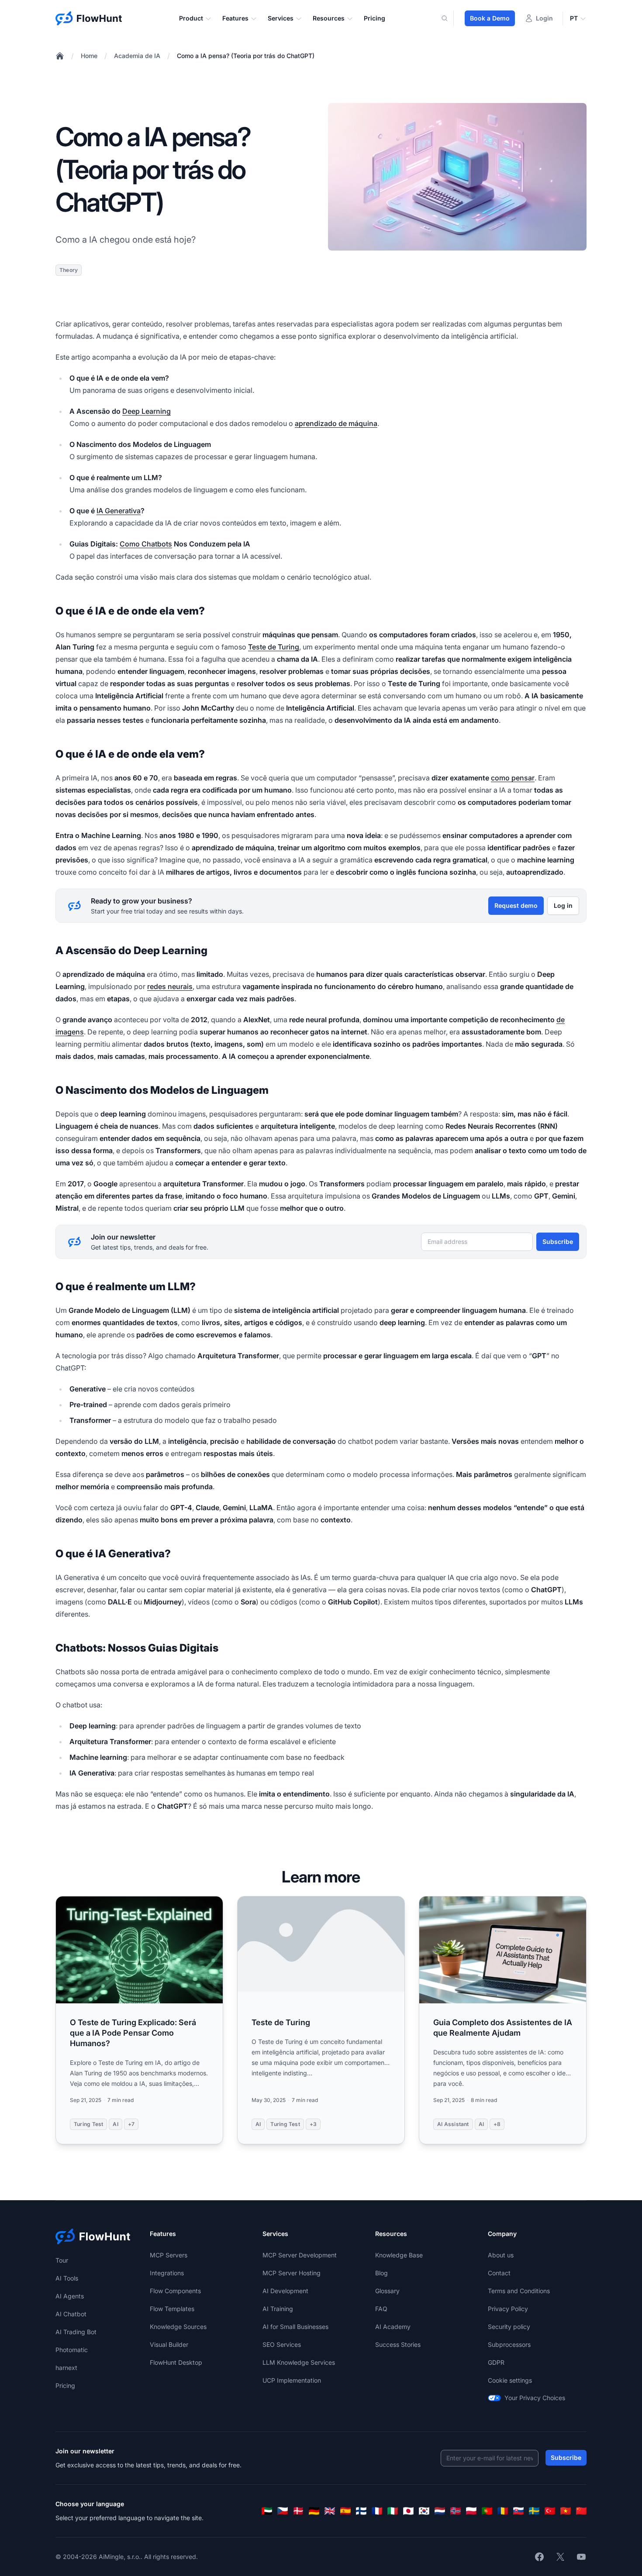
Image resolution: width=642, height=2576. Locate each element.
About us (501, 2255)
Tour (62, 2260)
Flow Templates (172, 2309)
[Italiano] (393, 2511)
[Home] (60, 56)
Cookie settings (510, 2380)
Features (235, 18)
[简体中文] (581, 2511)
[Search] (450, 18)
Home (89, 56)
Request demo (516, 905)
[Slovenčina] (518, 2511)
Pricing (374, 18)
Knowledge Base (399, 2255)
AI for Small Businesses (295, 2327)
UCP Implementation (292, 2380)
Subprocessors (509, 2344)
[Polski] (471, 2511)
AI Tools (67, 2278)
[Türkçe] (550, 2511)
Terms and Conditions (519, 2291)
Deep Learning (147, 411)
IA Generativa (119, 511)
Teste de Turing (274, 647)
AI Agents (70, 2296)
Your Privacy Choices (535, 2398)
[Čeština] (283, 2511)
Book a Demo (490, 18)
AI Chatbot (71, 2314)
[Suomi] (361, 2511)
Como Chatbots (146, 544)
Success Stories (398, 2344)
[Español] (345, 2511)
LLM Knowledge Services (299, 2362)
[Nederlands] (440, 2511)
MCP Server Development (300, 2255)
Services (281, 18)
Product (191, 18)
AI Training (278, 2309)
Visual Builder (169, 2344)
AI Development (285, 2291)
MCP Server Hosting (292, 2273)
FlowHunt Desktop (176, 2362)
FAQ (381, 2309)
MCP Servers (169, 2255)
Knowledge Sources (178, 2327)
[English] (330, 2511)
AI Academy (393, 2327)
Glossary (387, 2291)
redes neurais (170, 986)
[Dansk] (298, 2511)
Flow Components (175, 2291)
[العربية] (267, 2511)
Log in (563, 905)
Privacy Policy (508, 2309)
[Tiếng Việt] (566, 2511)
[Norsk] (456, 2511)
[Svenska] (534, 2511)
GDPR (496, 2362)
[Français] (377, 2511)
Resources (329, 18)
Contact (499, 2273)
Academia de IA (137, 56)
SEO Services (282, 2344)
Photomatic (72, 2350)
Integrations (167, 2273)
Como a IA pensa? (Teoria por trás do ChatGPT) (246, 56)
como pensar (513, 778)
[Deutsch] (314, 2511)
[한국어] (424, 2511)
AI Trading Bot (76, 2332)
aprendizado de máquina (336, 423)
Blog (381, 2273)
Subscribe (558, 1242)
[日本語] (408, 2511)
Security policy (509, 2327)
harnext (66, 2368)
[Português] (487, 2511)
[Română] (503, 2511)
